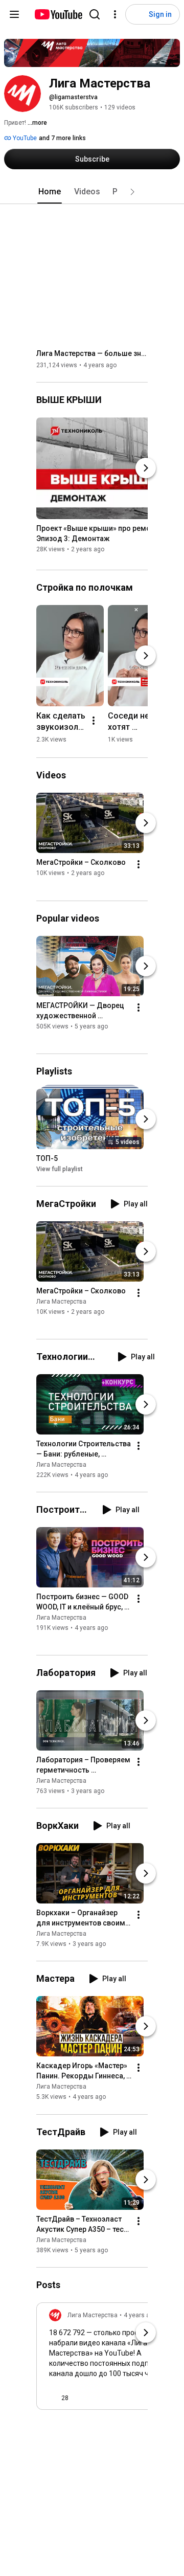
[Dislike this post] (81, 2398)
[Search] (95, 14)
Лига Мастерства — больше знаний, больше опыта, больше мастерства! (92, 353)
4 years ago (140, 2315)
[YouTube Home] (58, 14)
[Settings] (115, 14)
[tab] (50, 192)
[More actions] (94, 721)
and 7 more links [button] (62, 138)
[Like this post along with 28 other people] (53, 2398)
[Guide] (14, 14)
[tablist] (92, 192)
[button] (132, 192)
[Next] (146, 468)
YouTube (24, 138)
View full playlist (60, 1169)
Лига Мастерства (61, 1302)
